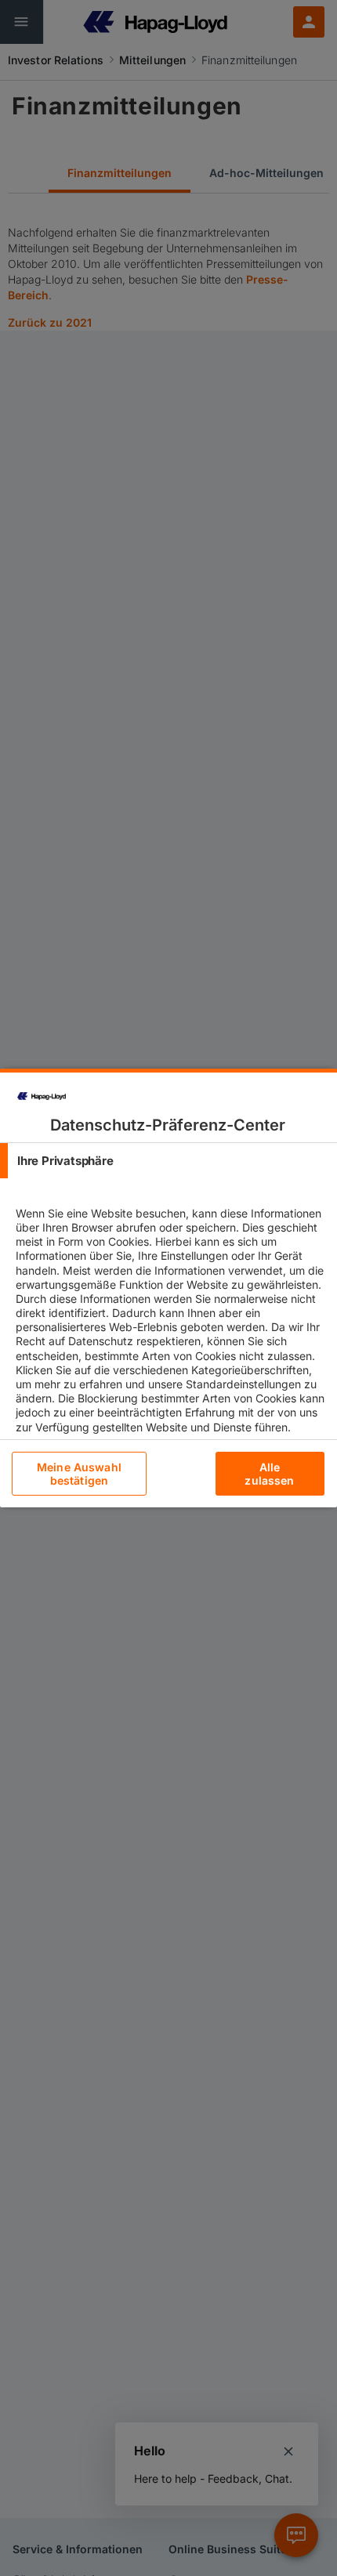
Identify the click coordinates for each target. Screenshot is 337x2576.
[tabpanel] (170, 1333)
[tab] (168, 1161)
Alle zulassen (269, 1474)
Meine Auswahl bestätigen (79, 1474)
